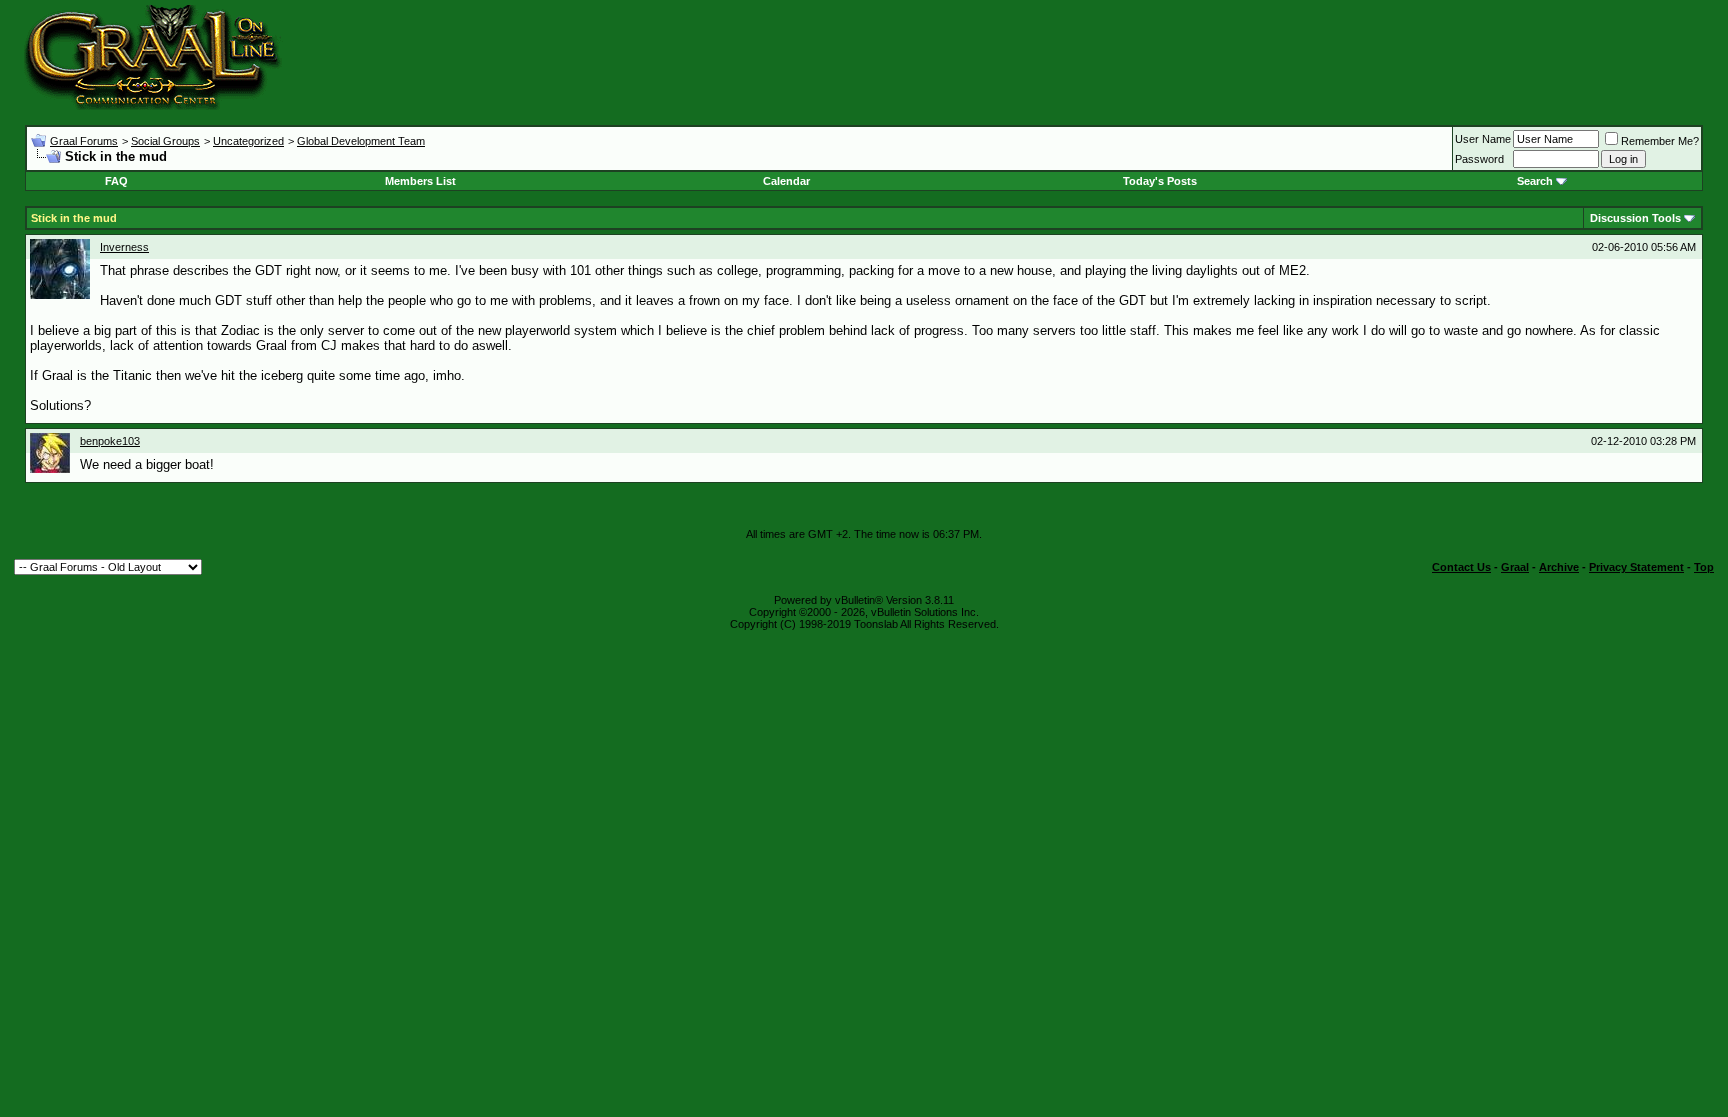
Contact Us (1461, 567)
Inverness (124, 247)
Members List (420, 181)
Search (1535, 181)
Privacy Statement (1636, 567)
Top (1704, 567)
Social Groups (165, 141)
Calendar (786, 181)
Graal (1515, 567)
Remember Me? (1660, 141)
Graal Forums (84, 141)
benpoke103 (110, 441)
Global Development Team (361, 141)
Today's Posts (1160, 181)
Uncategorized (248, 141)
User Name (1483, 139)
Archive (1559, 567)
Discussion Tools (1635, 218)
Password (1479, 159)
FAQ (116, 181)
